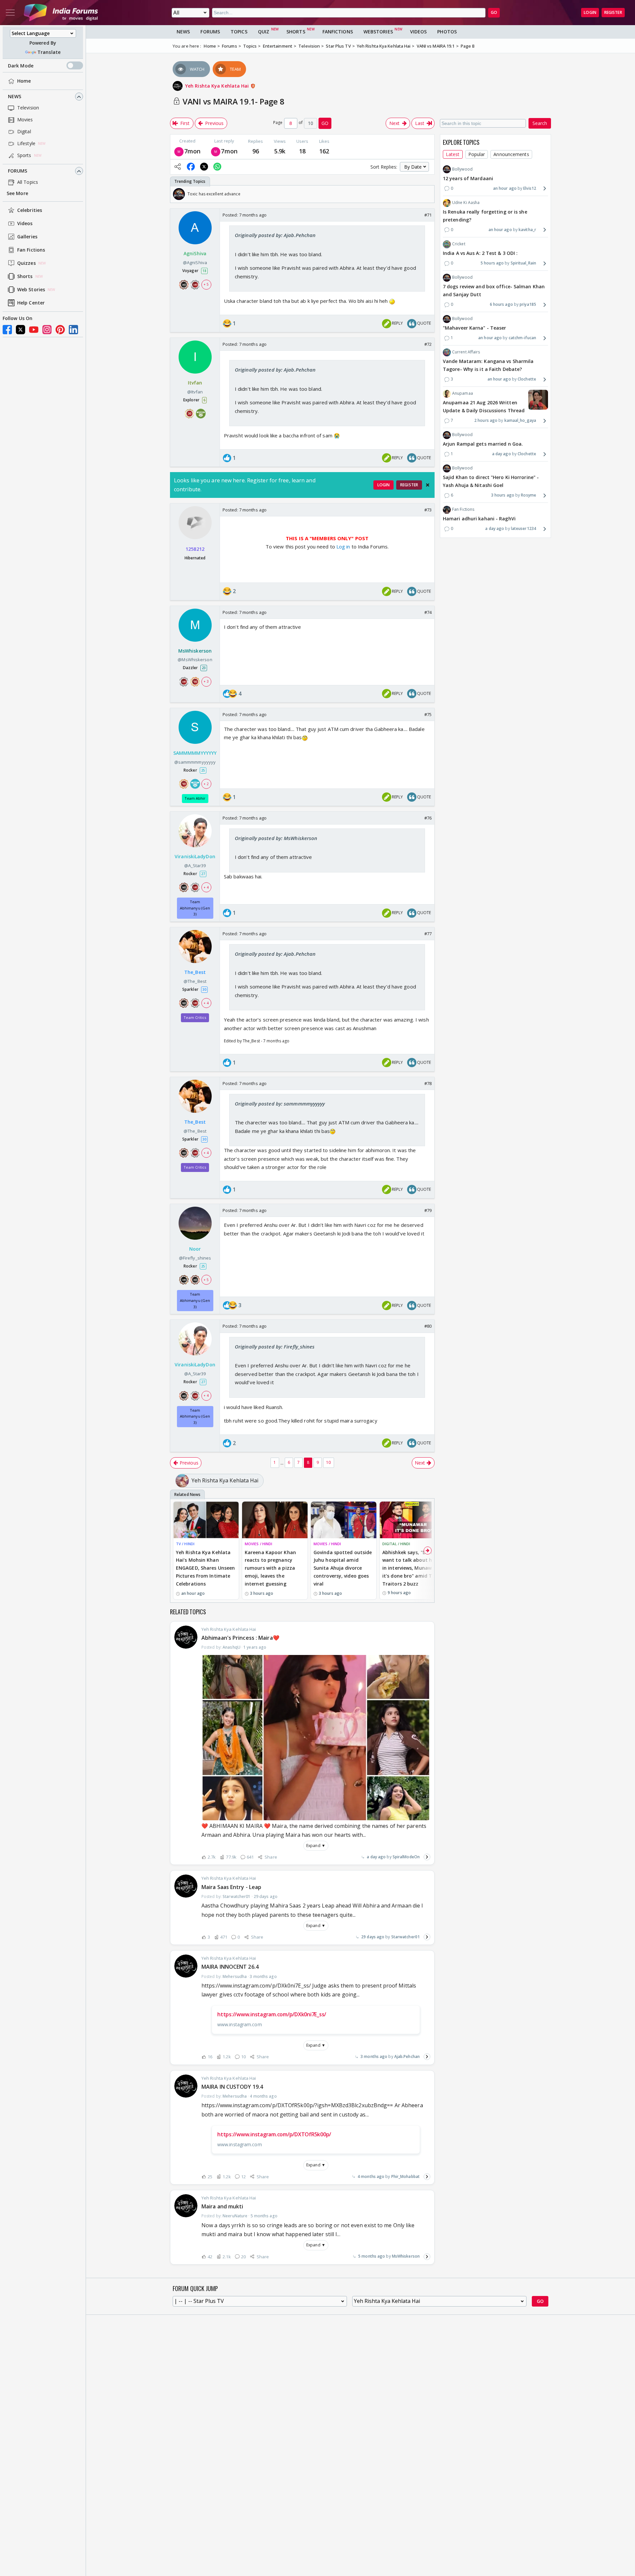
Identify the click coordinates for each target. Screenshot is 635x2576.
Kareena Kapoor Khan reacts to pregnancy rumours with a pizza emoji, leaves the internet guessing (270, 1568)
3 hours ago (503, 495)
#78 (428, 1083)
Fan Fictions (31, 250)
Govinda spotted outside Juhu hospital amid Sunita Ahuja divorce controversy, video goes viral (343, 1568)
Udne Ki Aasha (466, 202)
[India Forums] (61, 13)
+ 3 (206, 681)
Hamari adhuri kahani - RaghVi (479, 519)
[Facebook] (7, 330)
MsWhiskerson (406, 2256)
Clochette (527, 379)
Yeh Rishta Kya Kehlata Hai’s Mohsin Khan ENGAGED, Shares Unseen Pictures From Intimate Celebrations (205, 1568)
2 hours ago (486, 421)
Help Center (31, 303)
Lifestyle (26, 144)
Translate (49, 52)
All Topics (28, 182)
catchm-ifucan (522, 338)
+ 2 (206, 784)
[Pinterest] (60, 330)
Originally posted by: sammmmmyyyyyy (280, 1104)
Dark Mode (21, 66)
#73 (428, 510)
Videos (25, 224)
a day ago (376, 1857)
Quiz (264, 32)
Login (590, 12)
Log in (343, 546)
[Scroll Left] (177, 194)
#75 (428, 714)
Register (613, 12)
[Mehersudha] (179, 151)
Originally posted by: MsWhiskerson (276, 838)
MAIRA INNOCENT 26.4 (230, 1967)
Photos (447, 32)
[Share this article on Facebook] (191, 167)
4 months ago (371, 2176)
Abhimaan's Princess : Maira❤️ (240, 1638)
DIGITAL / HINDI (396, 1544)
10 (328, 1462)
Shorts (25, 277)
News (15, 97)
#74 (428, 612)
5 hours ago (492, 263)
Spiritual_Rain (523, 263)
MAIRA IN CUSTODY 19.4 (232, 2087)
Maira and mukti (222, 2206)
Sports (24, 156)
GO (494, 12)
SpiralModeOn (406, 1857)
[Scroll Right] (428, 194)
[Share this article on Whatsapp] (217, 167)
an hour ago (505, 188)
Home (24, 81)
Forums (18, 171)
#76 (428, 818)
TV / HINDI (185, 1544)
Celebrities (30, 210)
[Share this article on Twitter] (204, 167)
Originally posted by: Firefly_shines (275, 1347)
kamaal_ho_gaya (520, 421)
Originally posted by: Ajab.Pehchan (275, 235)
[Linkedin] (73, 330)
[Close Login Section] (428, 485)
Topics (239, 32)
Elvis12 (530, 188)
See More (17, 194)
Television (28, 108)
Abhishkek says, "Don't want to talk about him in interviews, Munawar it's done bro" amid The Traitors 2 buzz (410, 1568)
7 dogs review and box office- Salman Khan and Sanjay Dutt (494, 291)
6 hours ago (501, 304)
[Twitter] (21, 330)
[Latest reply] (427, 1857)
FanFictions (338, 32)
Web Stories (31, 290)
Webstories (378, 32)
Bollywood (462, 169)
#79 (428, 1210)
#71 (428, 215)
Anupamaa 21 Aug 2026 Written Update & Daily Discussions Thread (484, 407)
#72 (428, 344)
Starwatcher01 (405, 1937)
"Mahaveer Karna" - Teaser (475, 328)
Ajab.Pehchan (407, 2056)
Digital (24, 132)
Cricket (459, 244)
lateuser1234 (524, 529)
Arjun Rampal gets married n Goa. (483, 444)
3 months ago (374, 2056)
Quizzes (26, 263)
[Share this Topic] (178, 167)
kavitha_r (527, 230)
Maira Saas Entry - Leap (231, 1887)
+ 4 (206, 887)
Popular (477, 155)
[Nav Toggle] (10, 13)
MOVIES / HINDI (258, 1544)
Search (540, 123)
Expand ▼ (316, 1846)
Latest (453, 155)
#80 (428, 1326)
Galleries (27, 237)
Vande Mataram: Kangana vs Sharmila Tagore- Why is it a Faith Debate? (488, 365)
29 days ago (373, 1937)
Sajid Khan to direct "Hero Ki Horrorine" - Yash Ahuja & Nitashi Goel (491, 482)
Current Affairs (466, 352)
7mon (192, 151)
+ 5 (206, 284)
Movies (25, 120)
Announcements (511, 155)
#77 (428, 934)
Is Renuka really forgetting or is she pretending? (485, 216)
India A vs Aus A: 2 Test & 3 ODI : (480, 253)
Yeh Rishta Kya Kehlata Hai (218, 86)
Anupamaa (463, 394)
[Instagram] (47, 330)
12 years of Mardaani (468, 178)
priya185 (528, 304)
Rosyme (529, 495)
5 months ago (372, 2256)
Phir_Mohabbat (405, 2176)
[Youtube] (34, 330)
